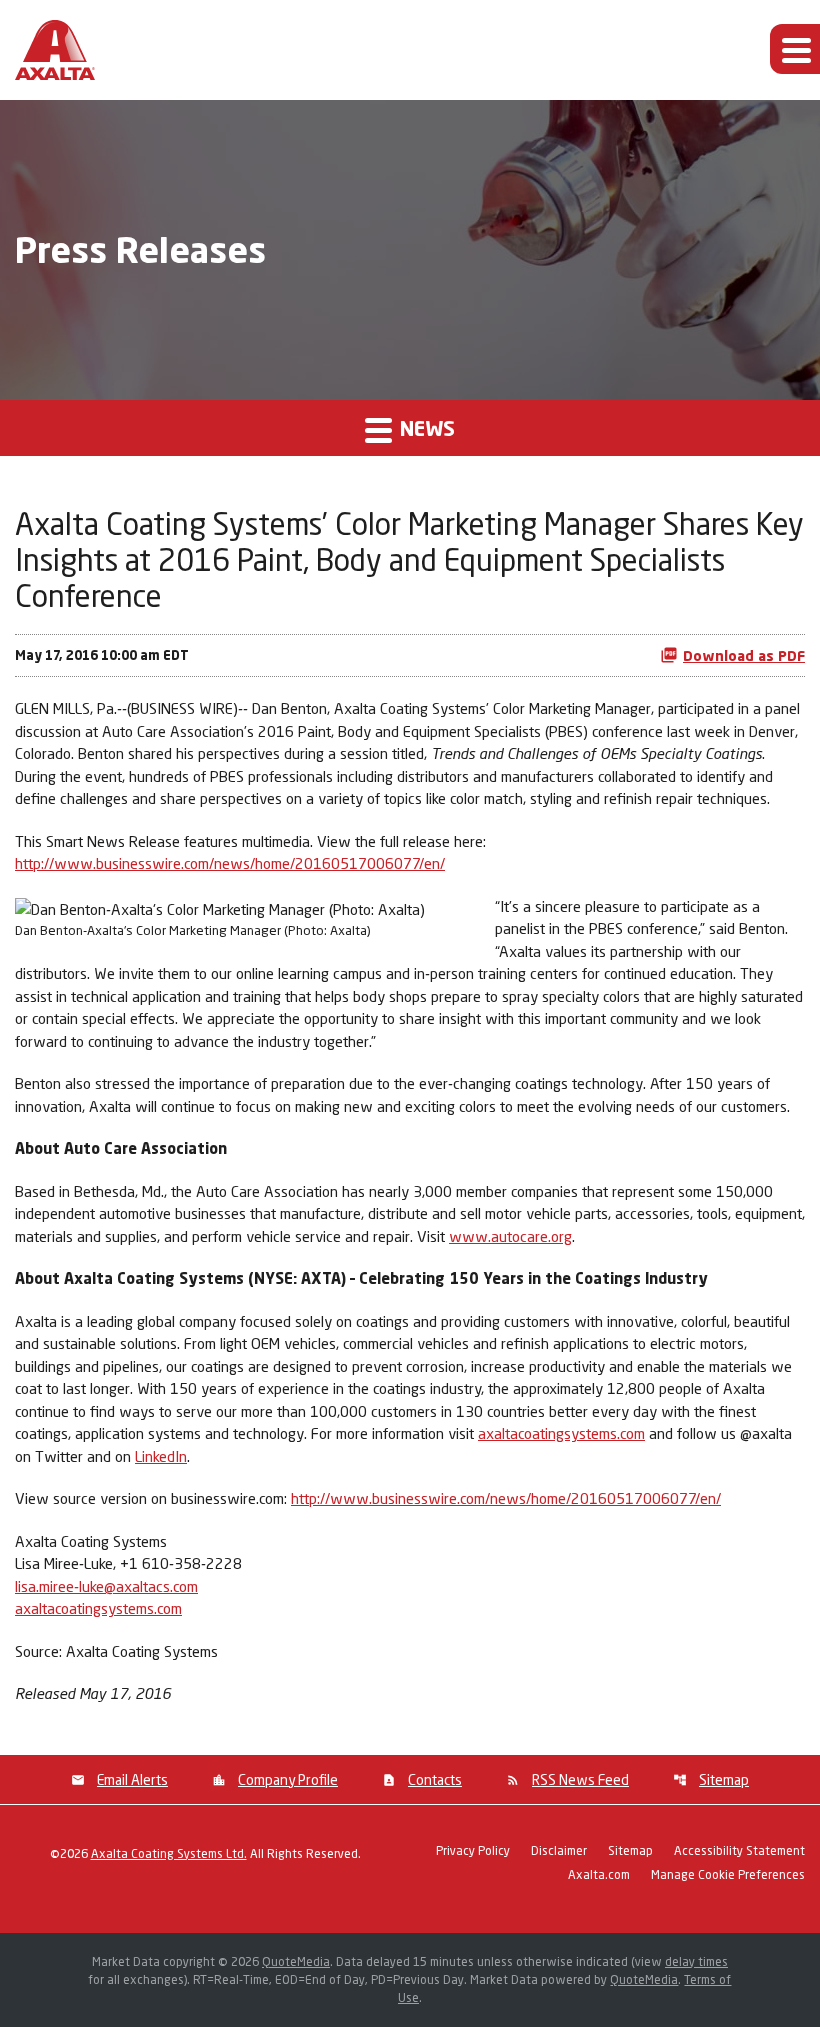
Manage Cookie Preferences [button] (728, 1875)
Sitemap (724, 1779)
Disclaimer (559, 1851)
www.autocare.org (510, 1236)
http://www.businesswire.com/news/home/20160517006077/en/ (230, 863)
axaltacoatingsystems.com (561, 1433)
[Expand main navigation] (795, 49)
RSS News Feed (580, 1779)
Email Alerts (132, 1779)
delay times (696, 1961)
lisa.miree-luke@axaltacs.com (106, 1586)
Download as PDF (744, 655)
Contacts (435, 1779)
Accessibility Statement (739, 1851)
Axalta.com (599, 1875)
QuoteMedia (296, 1961)
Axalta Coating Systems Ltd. (169, 1853)
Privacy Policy (473, 1851)
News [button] (425, 428)
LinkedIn (161, 1456)
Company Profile (288, 1779)
